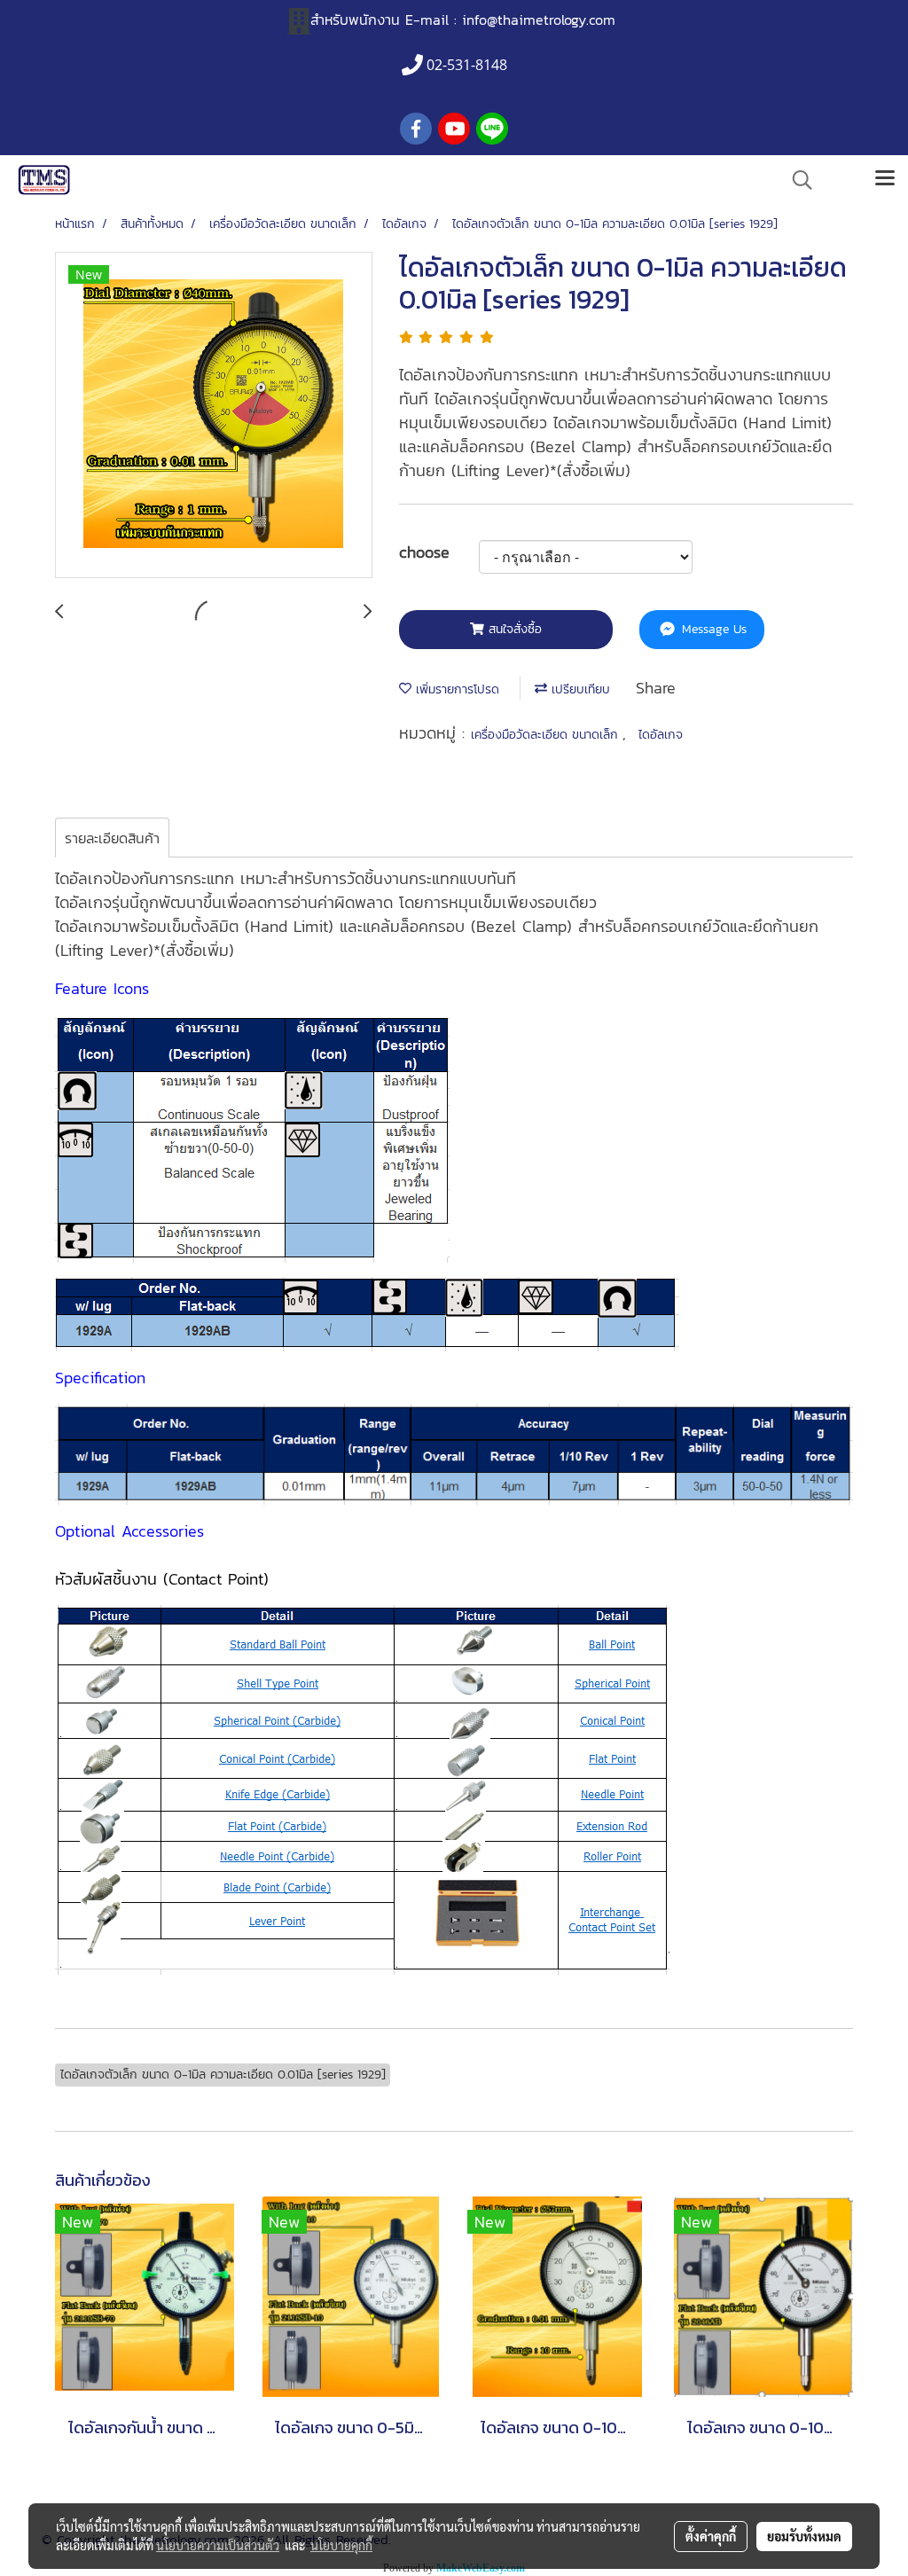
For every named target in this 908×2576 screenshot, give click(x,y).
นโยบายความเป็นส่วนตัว (218, 2545)
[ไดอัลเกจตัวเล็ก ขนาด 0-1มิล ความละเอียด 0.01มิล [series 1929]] (214, 416)
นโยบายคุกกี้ (341, 2545)
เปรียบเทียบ (579, 689)
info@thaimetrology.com (539, 20)
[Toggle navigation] (885, 180)
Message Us (712, 629)
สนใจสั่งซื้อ (513, 629)
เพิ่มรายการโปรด (455, 689)
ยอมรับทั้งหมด (804, 2536)
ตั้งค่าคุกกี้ (711, 2536)
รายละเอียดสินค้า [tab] (112, 838)
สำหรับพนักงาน (355, 20)
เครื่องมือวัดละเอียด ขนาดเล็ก (547, 735)
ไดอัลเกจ (661, 735)
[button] (796, 180)
